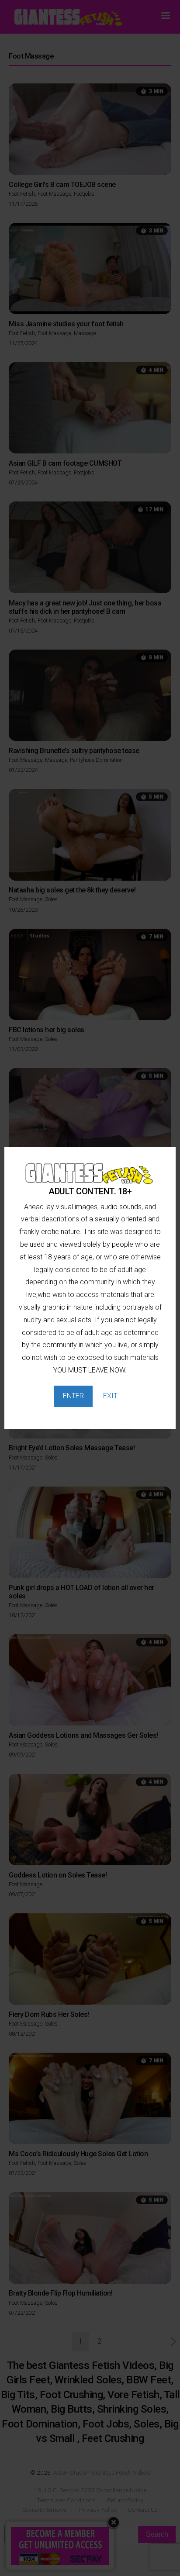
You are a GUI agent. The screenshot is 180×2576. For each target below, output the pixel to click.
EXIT (110, 1396)
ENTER (73, 1396)
